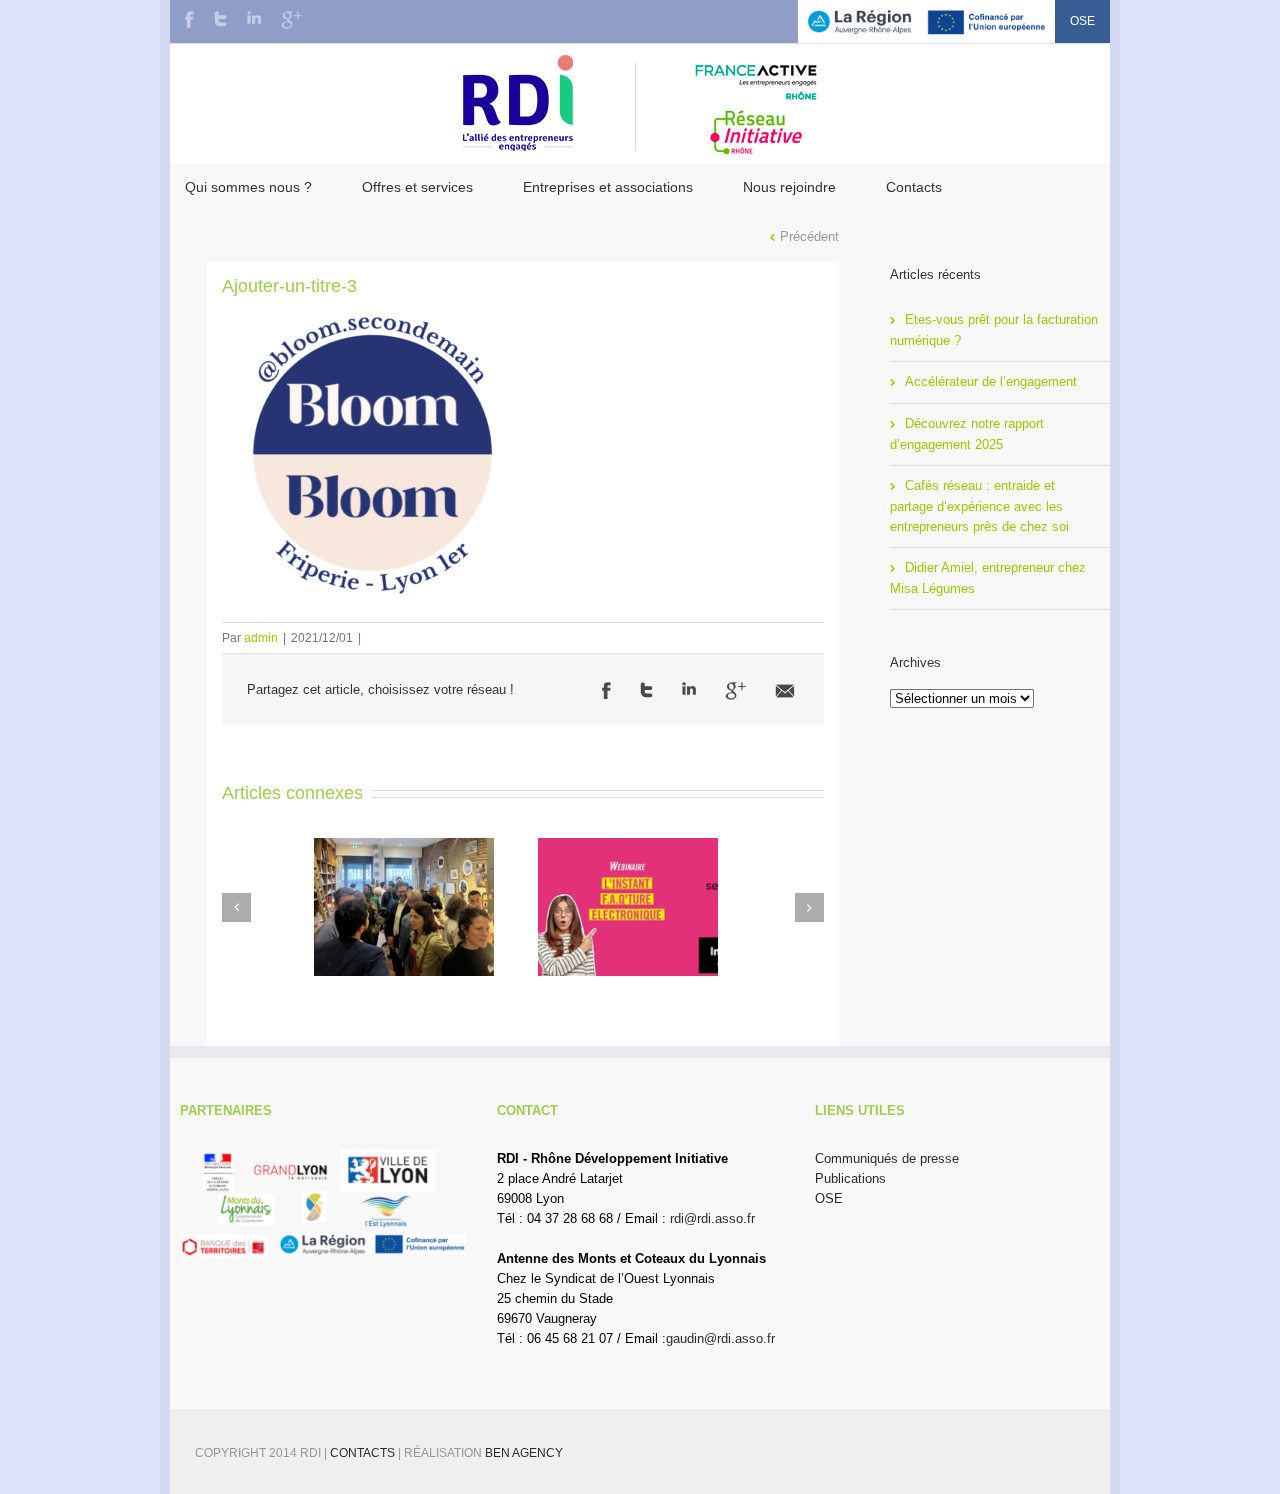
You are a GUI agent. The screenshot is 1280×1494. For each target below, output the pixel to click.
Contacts (914, 187)
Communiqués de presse (887, 1158)
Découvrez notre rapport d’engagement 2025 (967, 434)
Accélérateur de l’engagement (991, 381)
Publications (850, 1178)
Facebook (189, 19)
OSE (1082, 21)
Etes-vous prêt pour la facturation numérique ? (994, 330)
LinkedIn (254, 17)
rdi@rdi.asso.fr (712, 1218)
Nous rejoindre (789, 187)
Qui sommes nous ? (248, 187)
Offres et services (417, 187)
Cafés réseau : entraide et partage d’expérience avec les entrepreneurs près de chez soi (979, 506)
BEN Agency (524, 1453)
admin (261, 638)
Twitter (220, 19)
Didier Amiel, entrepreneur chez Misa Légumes (988, 578)
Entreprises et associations (608, 187)
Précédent (809, 236)
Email (785, 691)
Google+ (291, 20)
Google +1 (735, 691)
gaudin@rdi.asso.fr (720, 1338)
